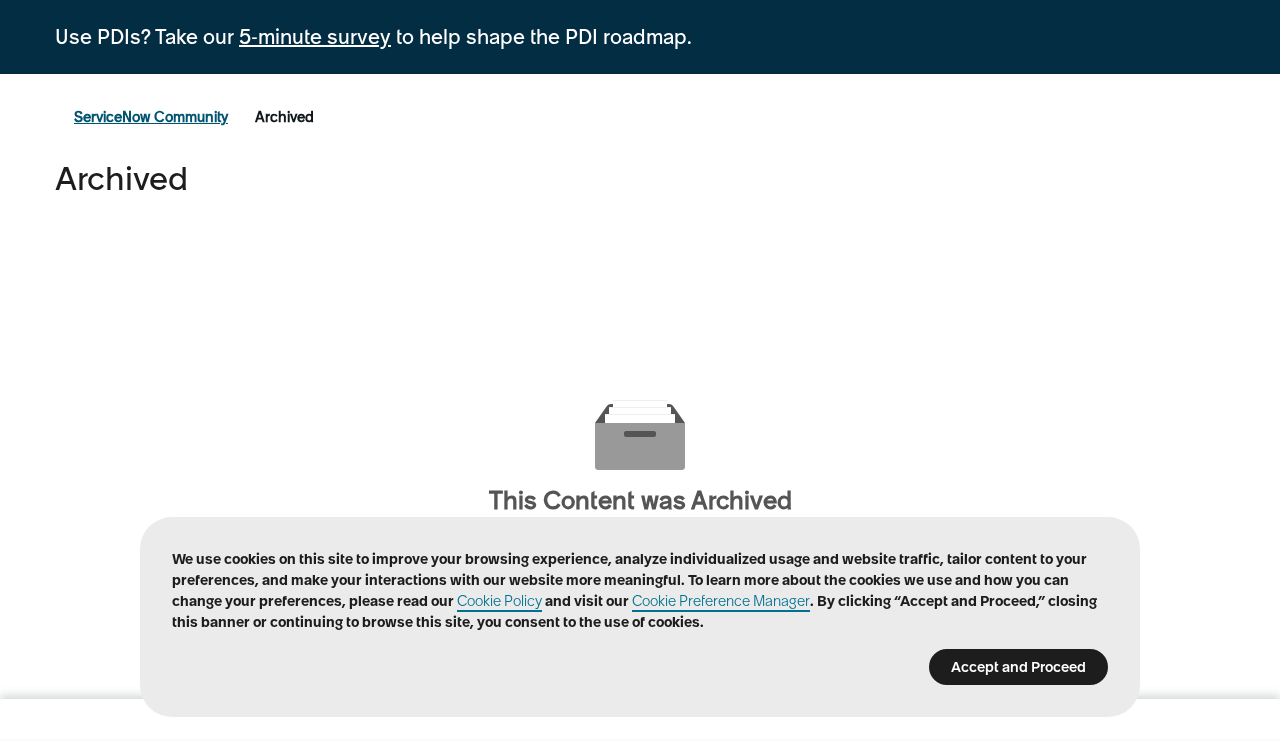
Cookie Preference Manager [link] (721, 601)
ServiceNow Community (151, 117)
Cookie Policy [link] (499, 601)
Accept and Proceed (1018, 667)
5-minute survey (315, 37)
